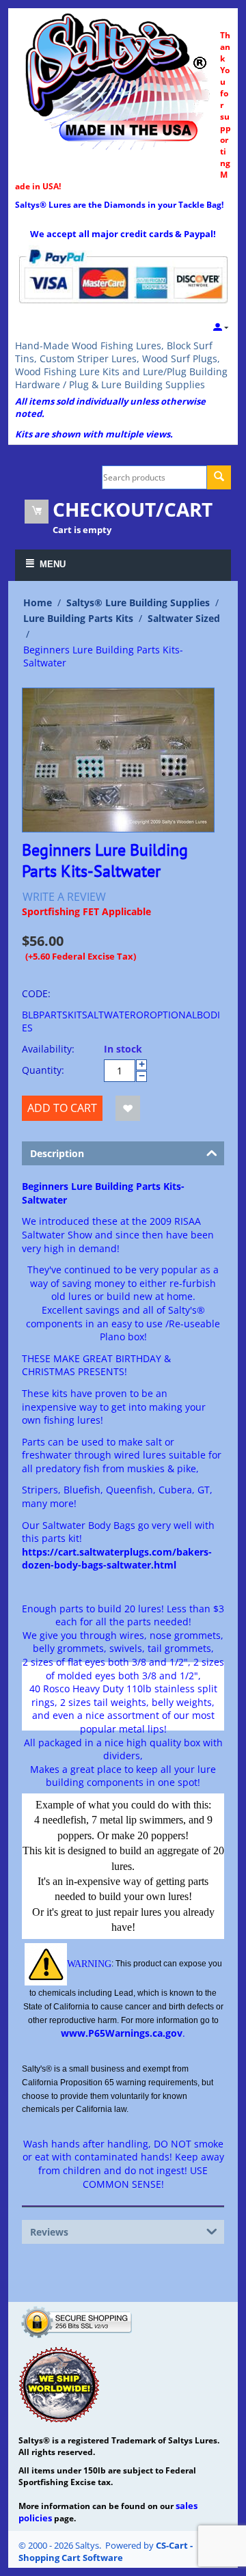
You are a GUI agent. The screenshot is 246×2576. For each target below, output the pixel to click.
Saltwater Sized (184, 618)
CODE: (36, 993)
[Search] (219, 477)
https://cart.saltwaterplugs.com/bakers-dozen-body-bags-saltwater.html (117, 1559)
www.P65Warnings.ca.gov (122, 2033)
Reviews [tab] (49, 2232)
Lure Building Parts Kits (78, 618)
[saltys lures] (118, 80)
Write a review (64, 897)
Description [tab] (57, 1153)
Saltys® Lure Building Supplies (138, 602)
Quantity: (43, 1070)
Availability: (48, 1049)
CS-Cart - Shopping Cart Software (106, 2551)
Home (38, 602)
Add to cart (62, 1108)
